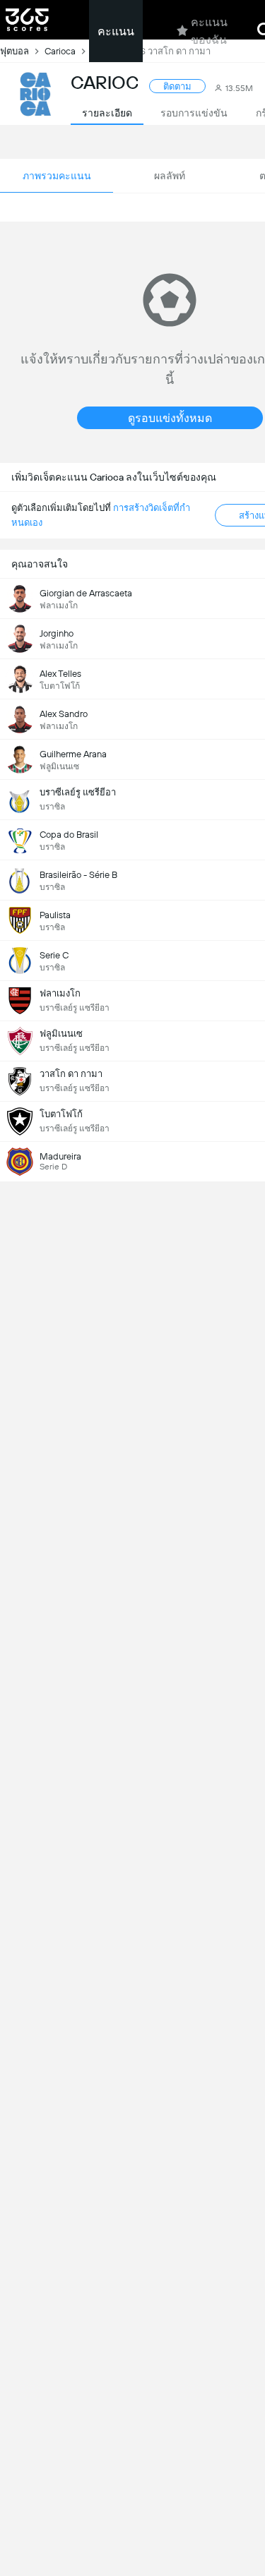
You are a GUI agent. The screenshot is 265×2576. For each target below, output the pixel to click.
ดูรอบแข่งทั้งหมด (170, 418)
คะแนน (116, 31)
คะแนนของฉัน (209, 31)
